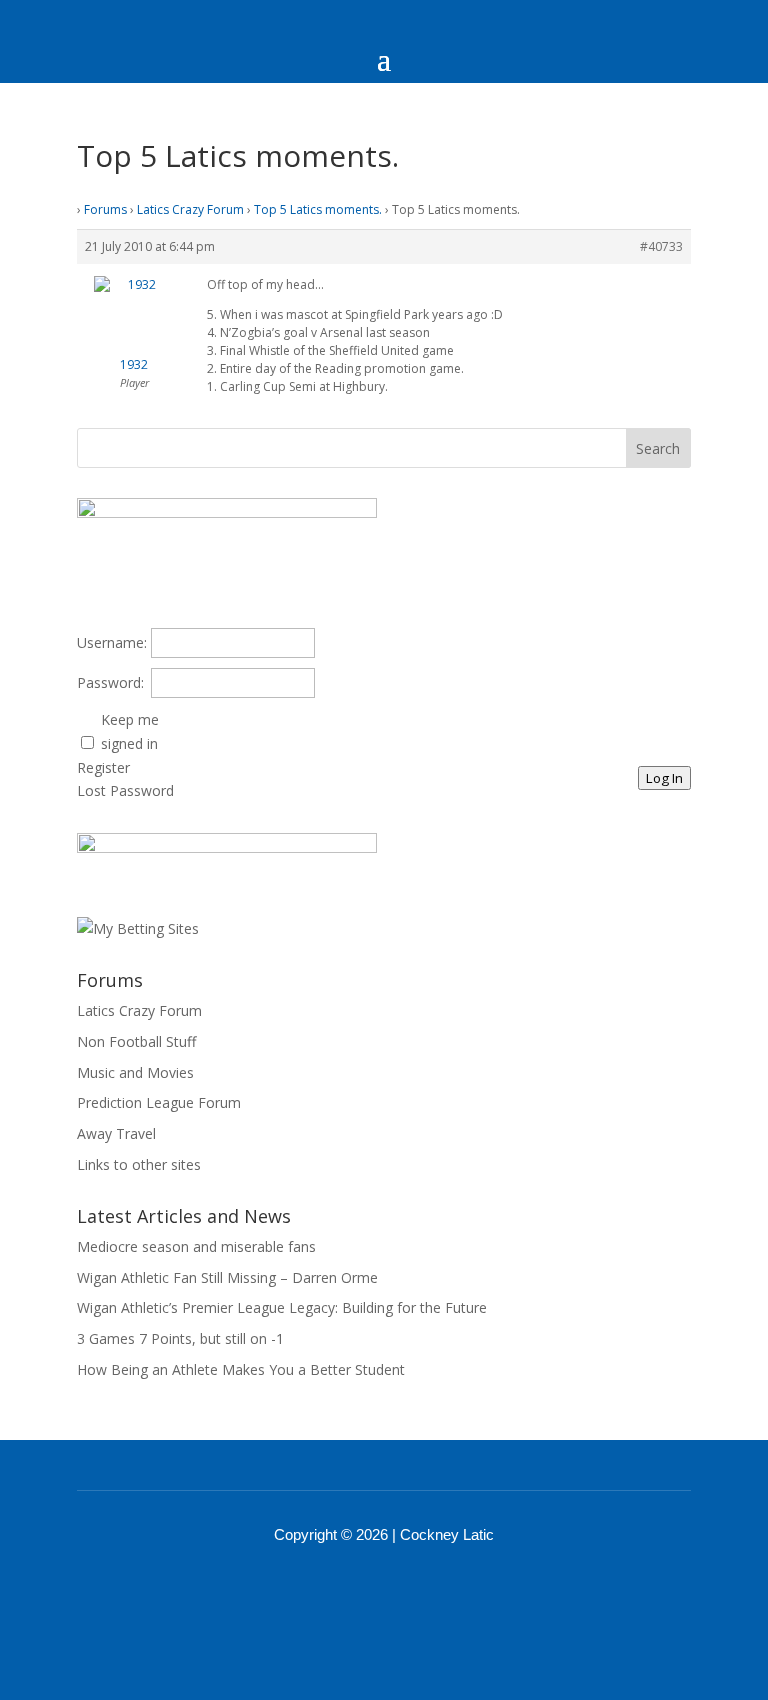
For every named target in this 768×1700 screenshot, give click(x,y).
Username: (112, 642)
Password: (110, 682)
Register (103, 767)
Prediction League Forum (159, 1102)
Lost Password (125, 790)
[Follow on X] (410, 1590)
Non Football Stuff (136, 1041)
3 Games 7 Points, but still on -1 (180, 1338)
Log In (664, 778)
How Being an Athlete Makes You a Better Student (241, 1369)
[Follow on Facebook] (358, 1590)
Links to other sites (139, 1164)
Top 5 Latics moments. (318, 209)
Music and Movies (135, 1072)
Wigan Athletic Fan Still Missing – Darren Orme (227, 1277)
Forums (105, 209)
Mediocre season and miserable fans (196, 1246)
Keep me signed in (130, 731)
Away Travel (116, 1133)
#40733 (661, 246)
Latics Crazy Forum (190, 209)
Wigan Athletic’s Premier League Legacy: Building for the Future (282, 1307)
